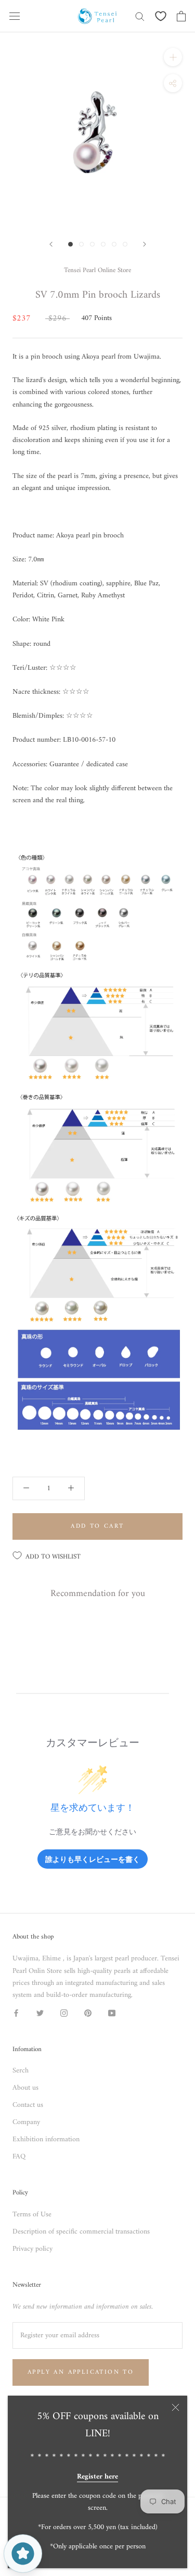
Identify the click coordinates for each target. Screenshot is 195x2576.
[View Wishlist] (161, 16)
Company (26, 2122)
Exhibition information (46, 2139)
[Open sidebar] (15, 16)
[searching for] (140, 16)
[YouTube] (112, 2013)
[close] (175, 2407)
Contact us (28, 2105)
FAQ (19, 2157)
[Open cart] (181, 16)
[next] (145, 244)
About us (25, 2088)
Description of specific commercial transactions (81, 2232)
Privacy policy (32, 2249)
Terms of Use (32, 2215)
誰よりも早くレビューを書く (93, 1859)
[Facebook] (16, 2013)
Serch (21, 2071)
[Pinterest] (88, 2013)
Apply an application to (81, 2372)
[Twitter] (40, 2013)
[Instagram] (64, 2013)
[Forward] (51, 244)
